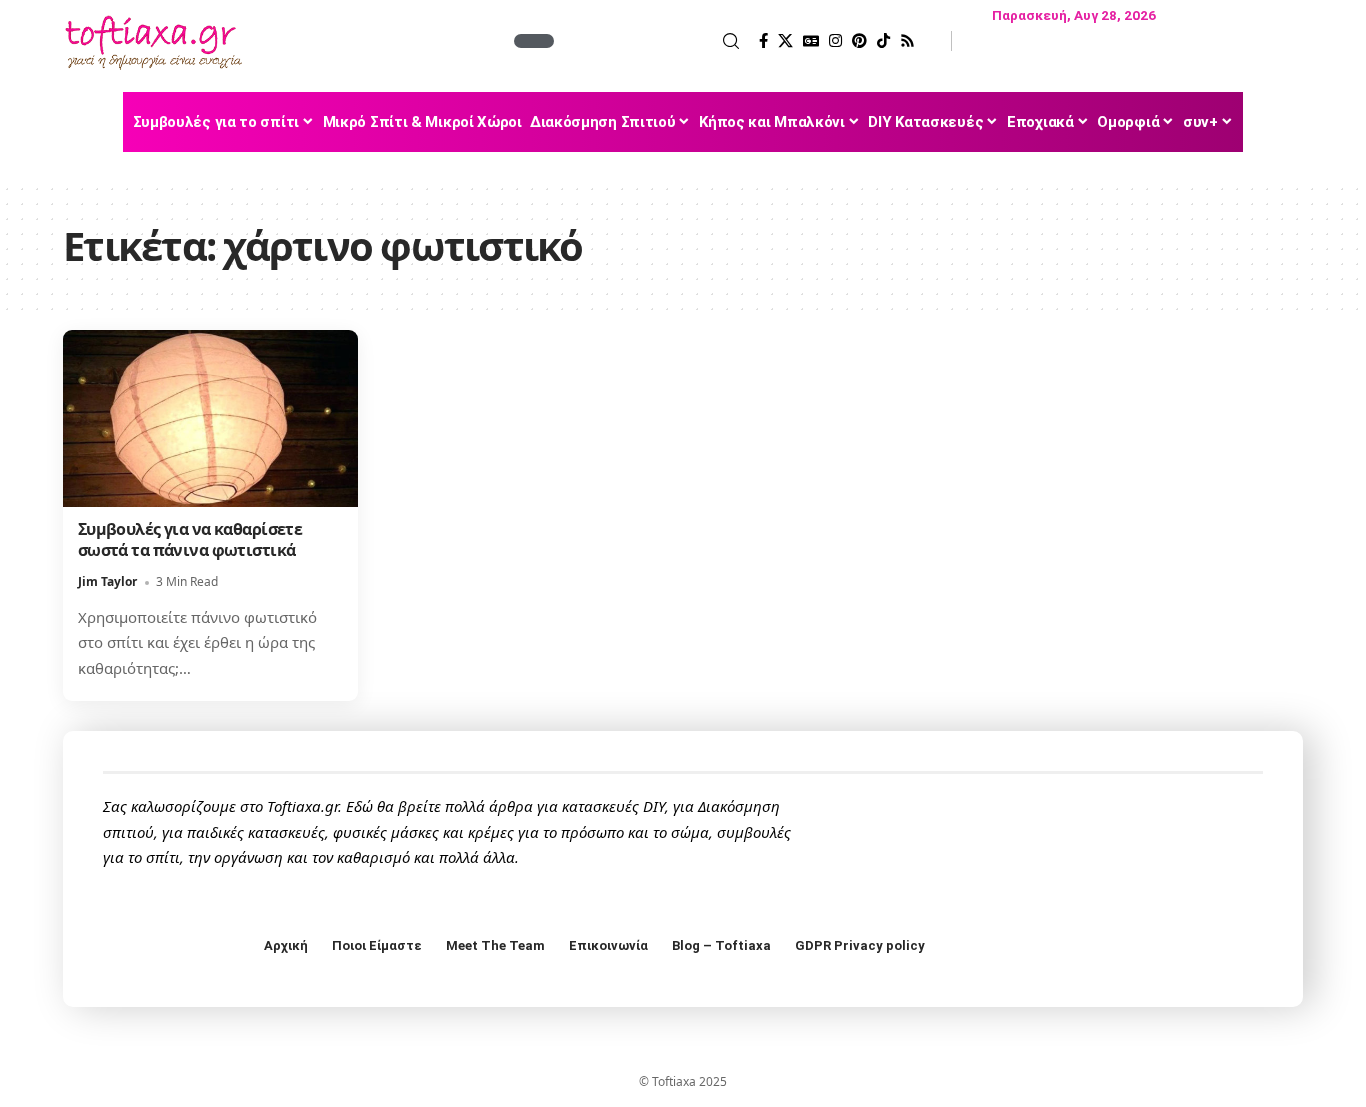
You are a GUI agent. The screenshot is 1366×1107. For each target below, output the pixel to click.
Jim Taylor (107, 581)
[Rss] (907, 41)
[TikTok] (883, 41)
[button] (649, 41)
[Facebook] (763, 41)
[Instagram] (835, 41)
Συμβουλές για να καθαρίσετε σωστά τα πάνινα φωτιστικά (190, 539)
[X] (785, 41)
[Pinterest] (859, 41)
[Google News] (811, 41)
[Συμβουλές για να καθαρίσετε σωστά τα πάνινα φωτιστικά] (210, 418)
